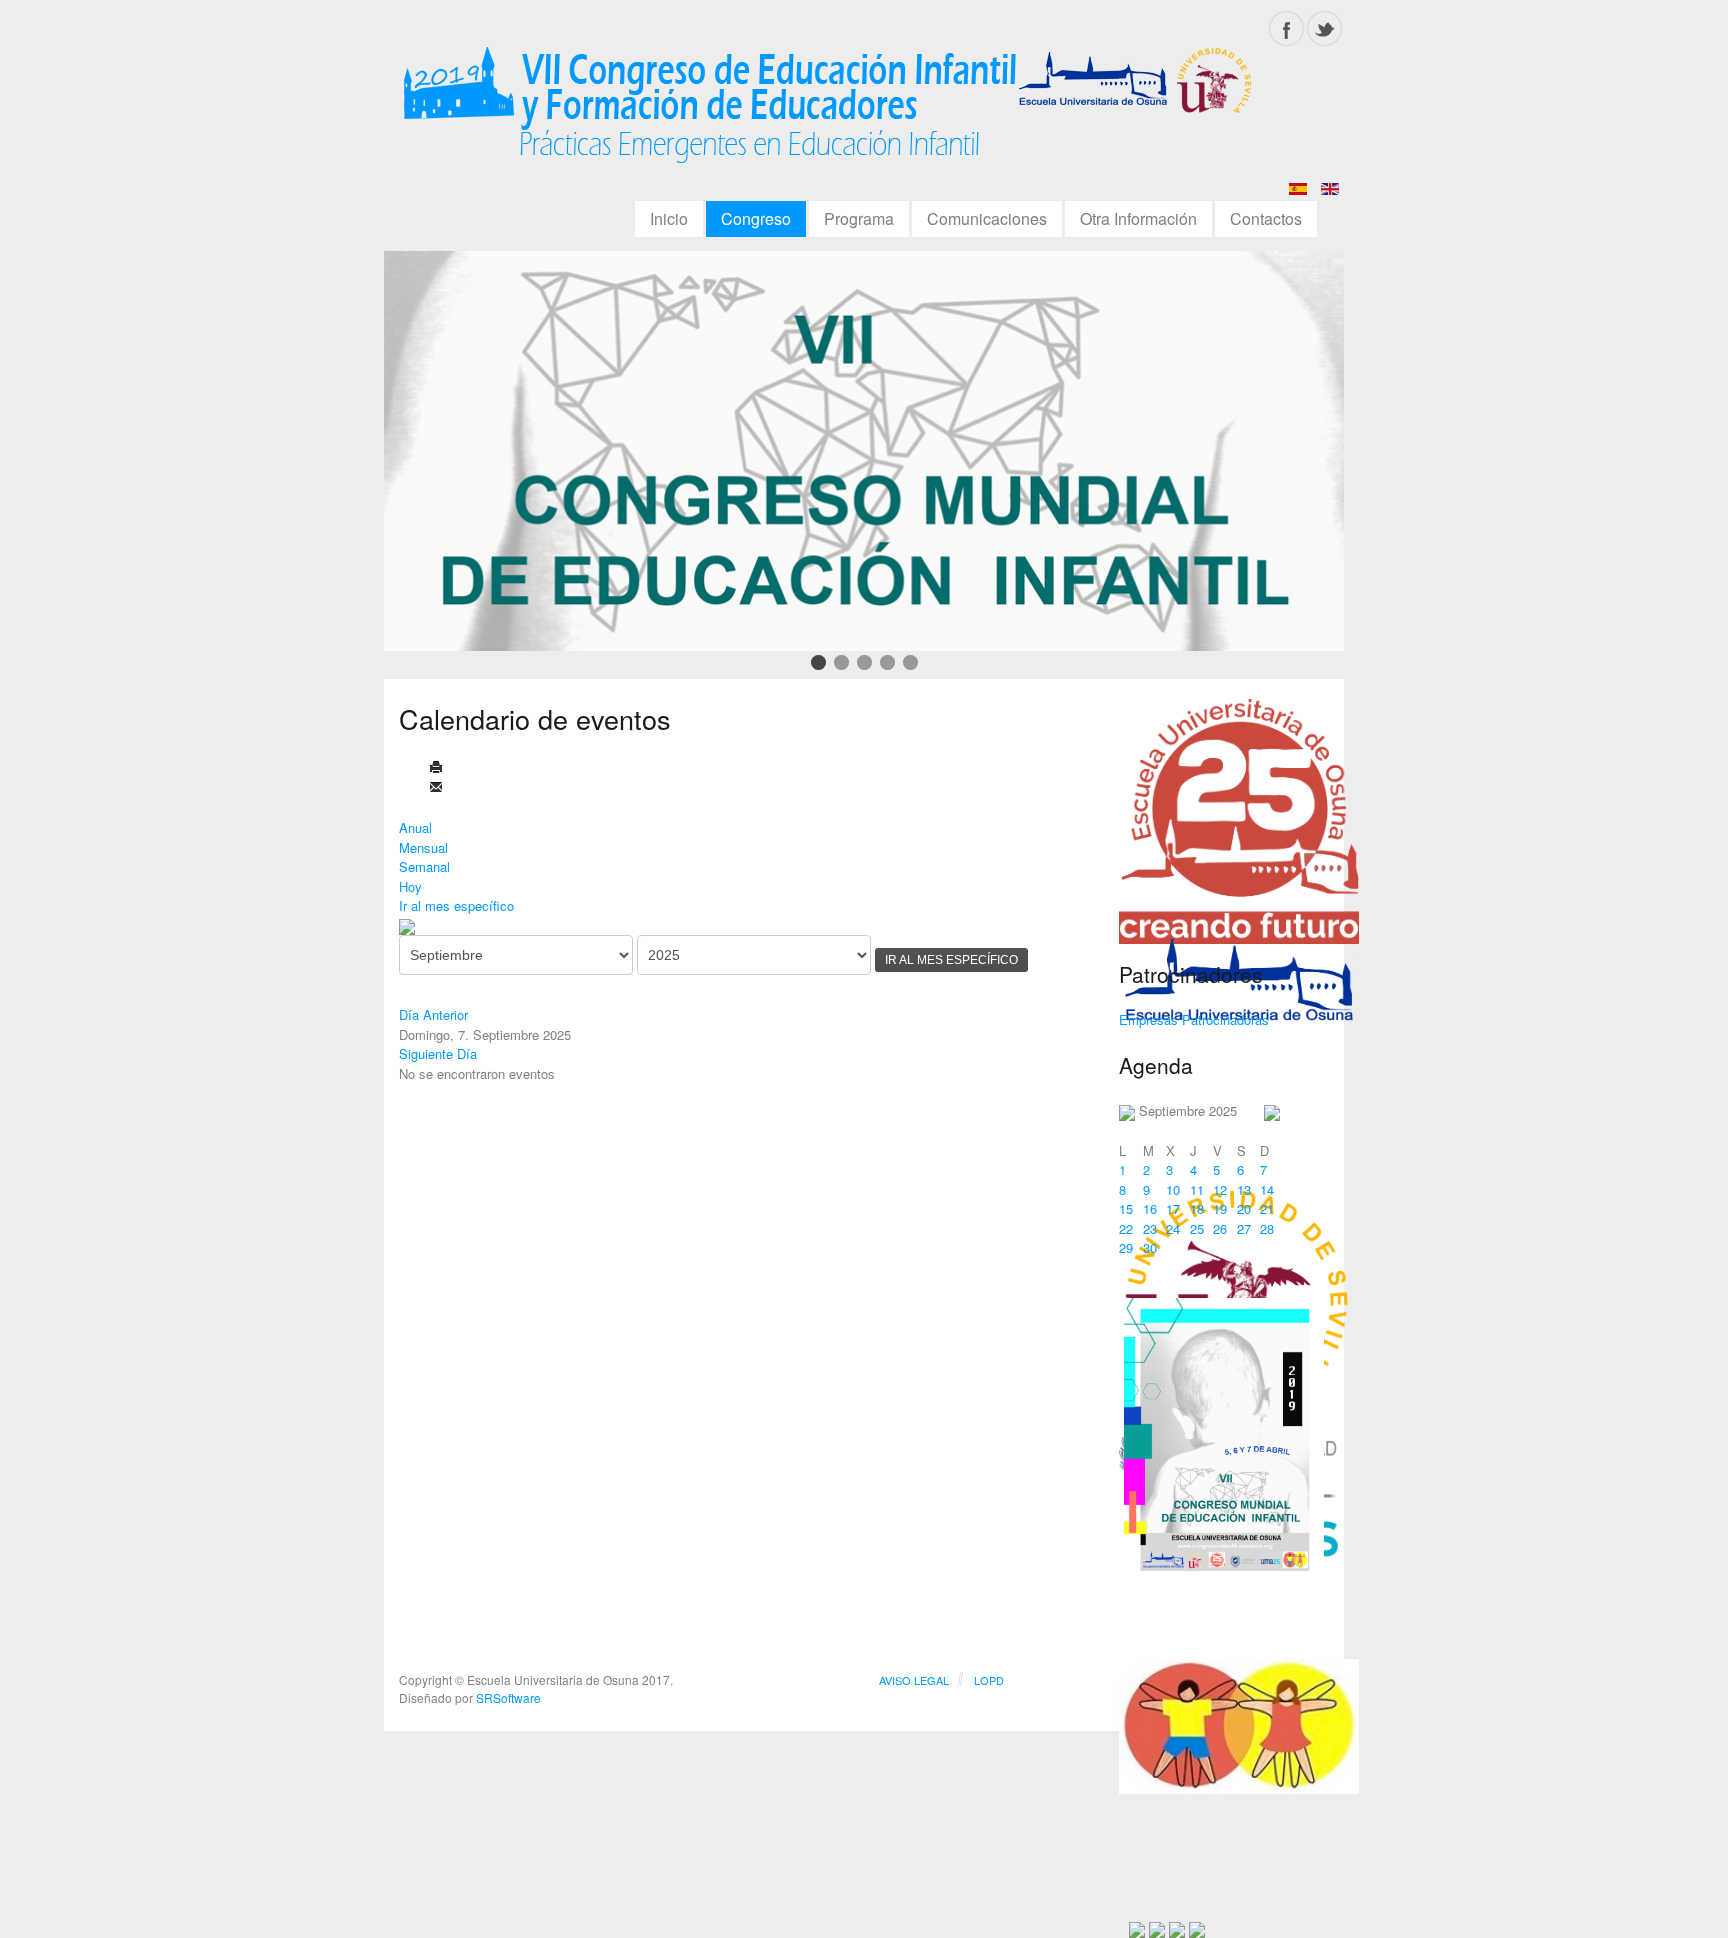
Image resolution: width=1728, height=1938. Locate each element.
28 (1267, 1228)
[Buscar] (407, 925)
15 (1126, 1208)
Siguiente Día (438, 1053)
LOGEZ (829, 112)
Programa (859, 218)
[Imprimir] (436, 768)
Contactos (1266, 218)
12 (1220, 1189)
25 (1197, 1228)
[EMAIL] (436, 788)
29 (1126, 1247)
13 (1244, 1189)
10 (1173, 1189)
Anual (415, 827)
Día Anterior (433, 1014)
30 (1150, 1247)
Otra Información (1138, 218)
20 (1244, 1208)
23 (1150, 1228)
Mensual (423, 847)
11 (1197, 1189)
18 (1197, 1208)
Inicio (669, 218)
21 (1267, 1208)
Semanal (424, 866)
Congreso (756, 218)
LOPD (989, 1680)
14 (1267, 1189)
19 (1220, 1208)
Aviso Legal (914, 1680)
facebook (1286, 28)
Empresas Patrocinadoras (1194, 1019)
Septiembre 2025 (1188, 1110)
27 (1244, 1228)
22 (1126, 1228)
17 (1173, 1208)
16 (1150, 1208)
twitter (1324, 28)
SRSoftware (508, 1697)
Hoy (410, 886)
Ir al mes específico (456, 905)
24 (1173, 1228)
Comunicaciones (987, 218)
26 (1220, 1228)
